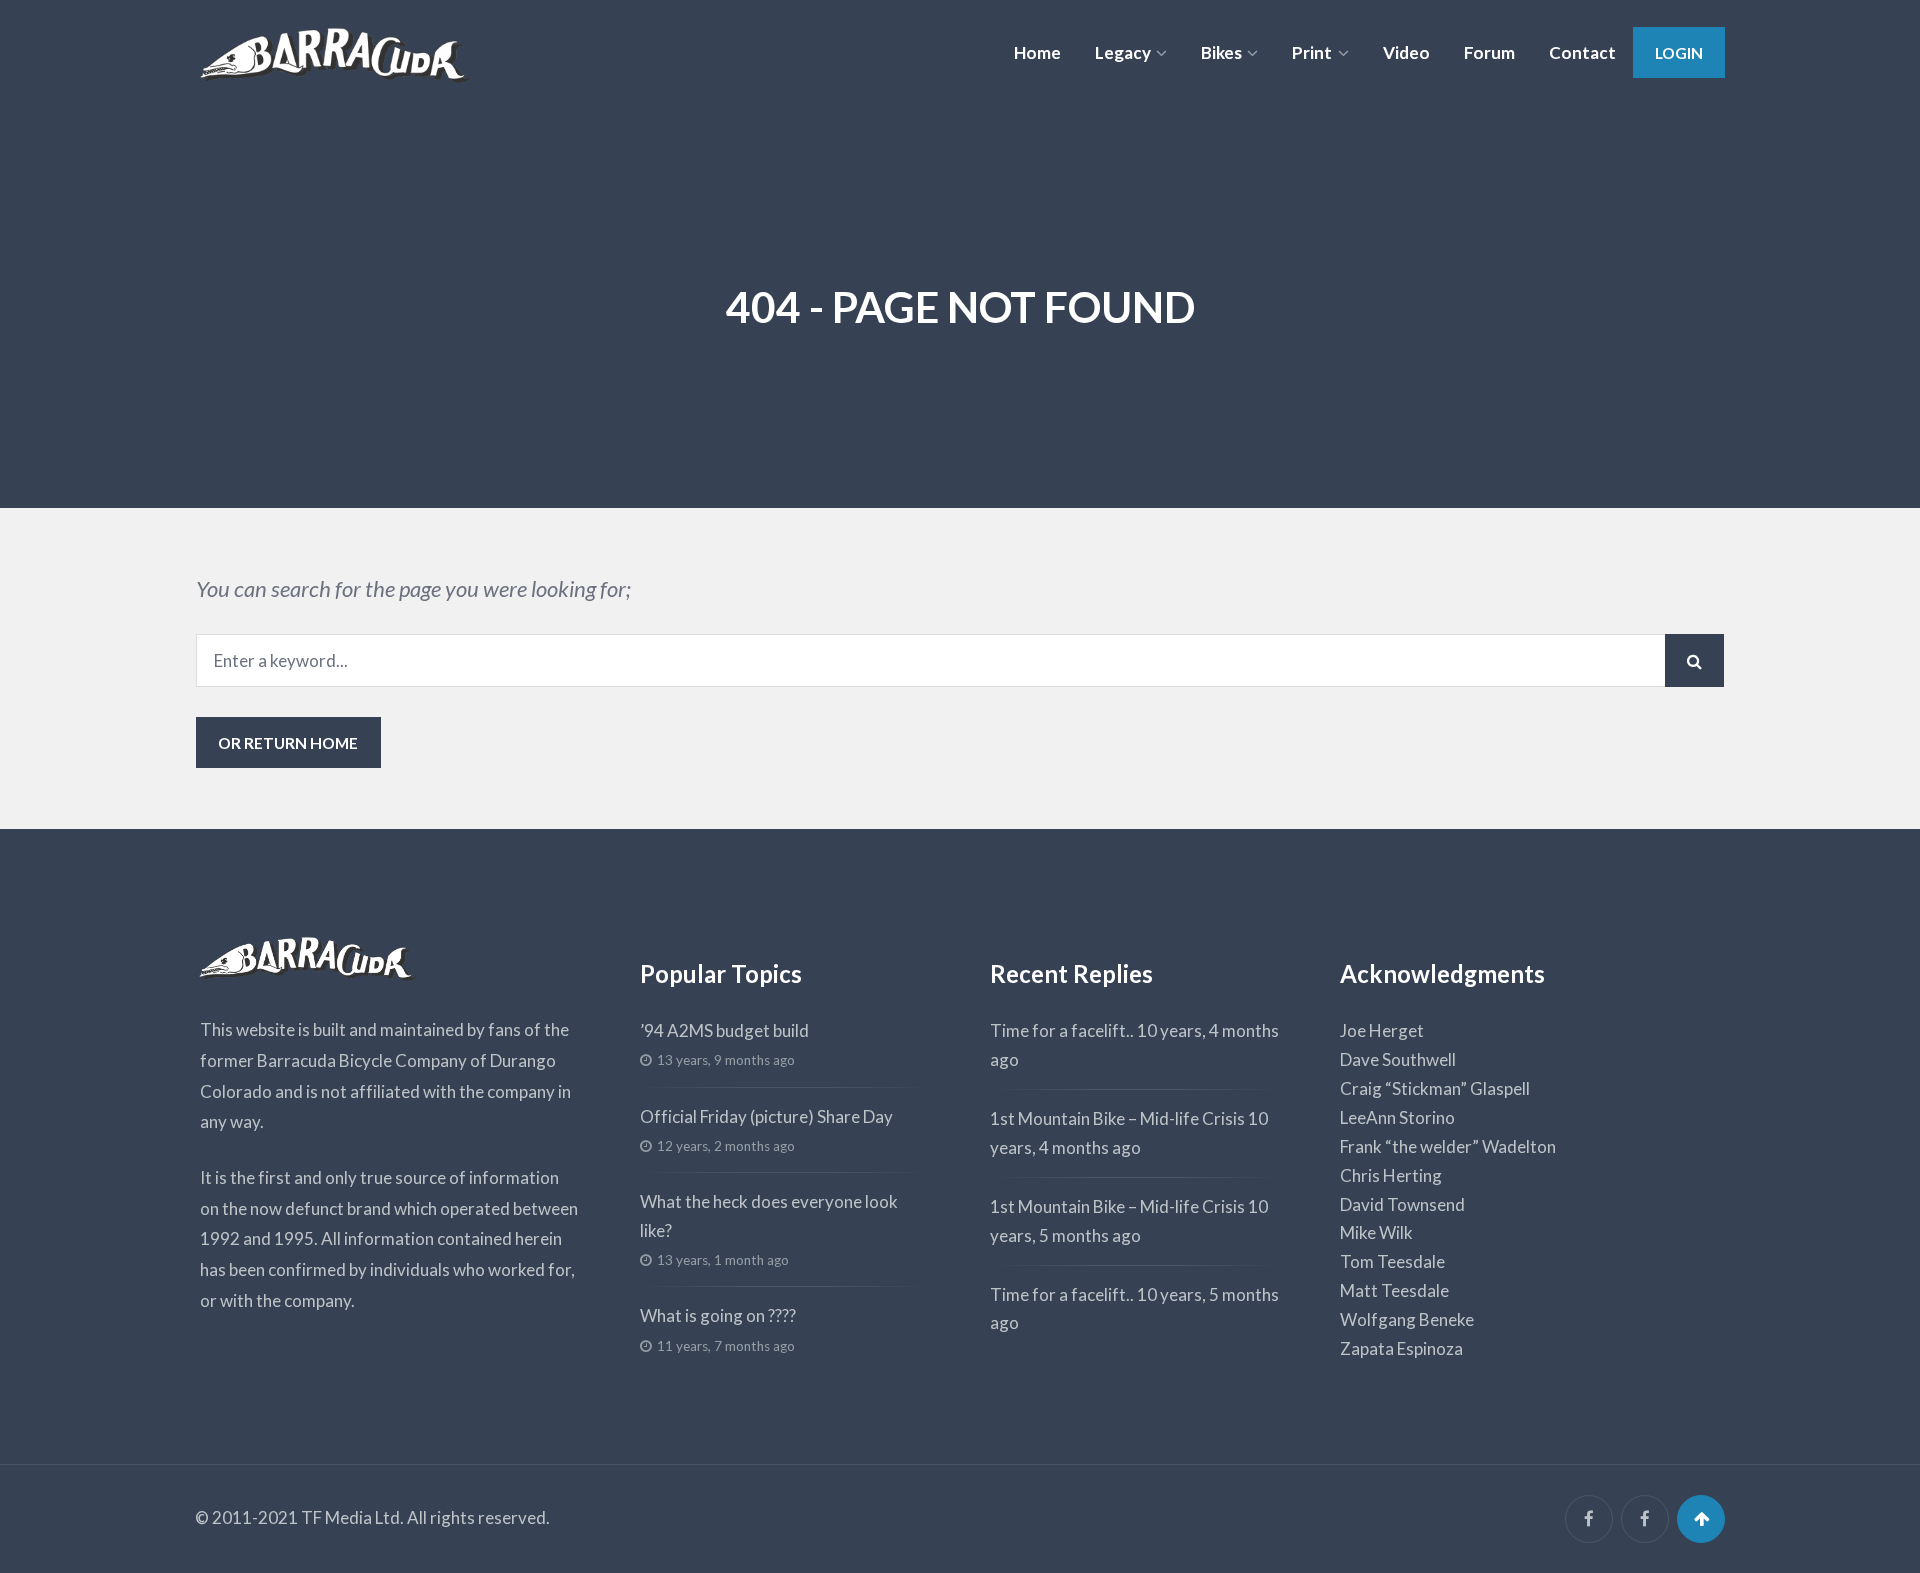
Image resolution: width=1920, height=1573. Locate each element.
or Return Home (288, 742)
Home (1037, 52)
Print (1312, 52)
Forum (1489, 52)
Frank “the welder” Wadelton (1448, 1146)
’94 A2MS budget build (724, 1030)
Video (1406, 52)
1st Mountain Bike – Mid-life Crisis (1117, 1118)
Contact (1582, 52)
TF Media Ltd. (352, 1517)
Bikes (1221, 52)
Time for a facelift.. (1062, 1030)
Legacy (1123, 52)
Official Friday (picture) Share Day (766, 1116)
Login (1679, 52)
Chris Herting (1391, 1175)
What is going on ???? (718, 1315)
